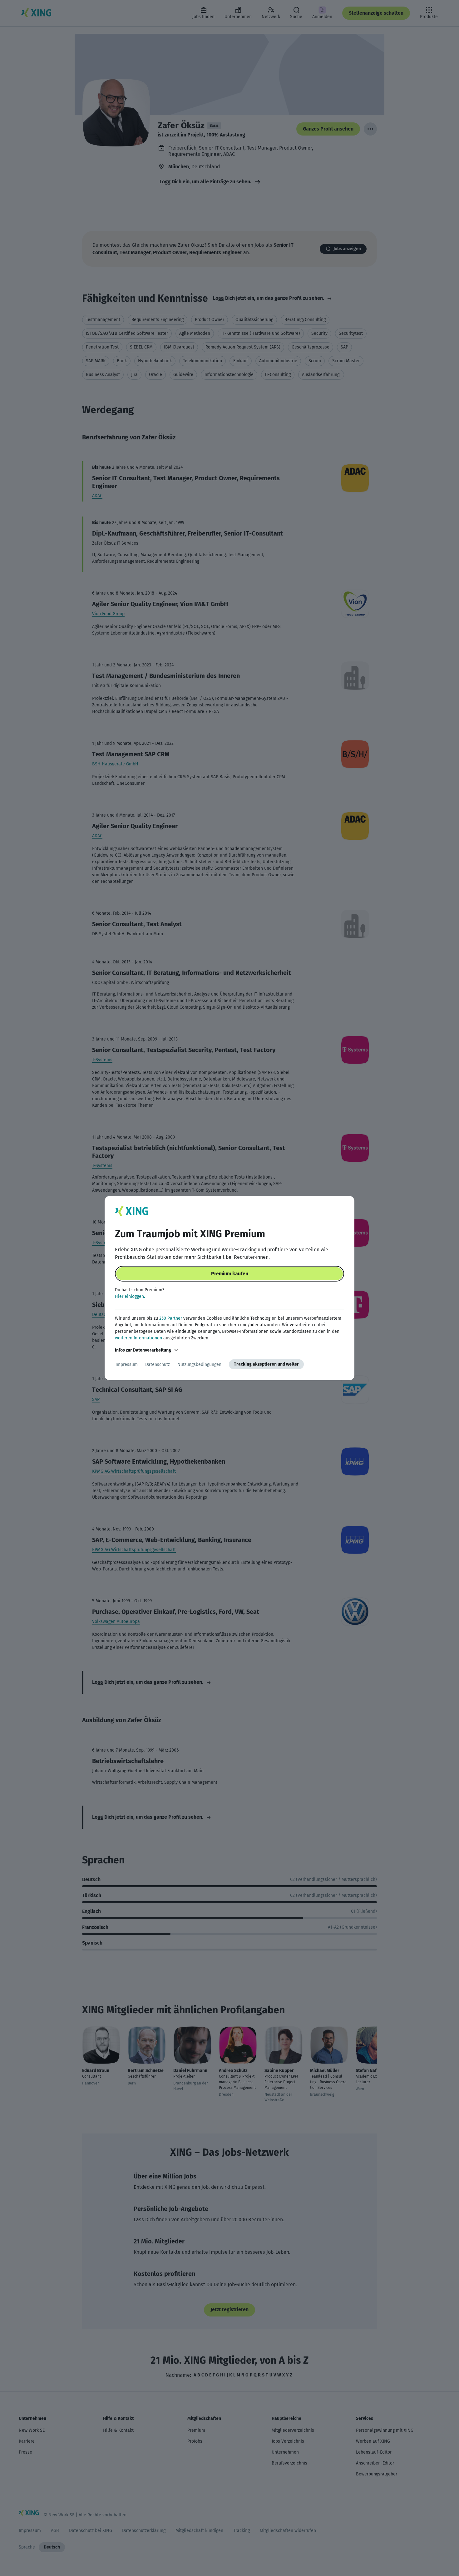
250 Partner (171, 1318)
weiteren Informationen (138, 1338)
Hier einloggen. (130, 1296)
